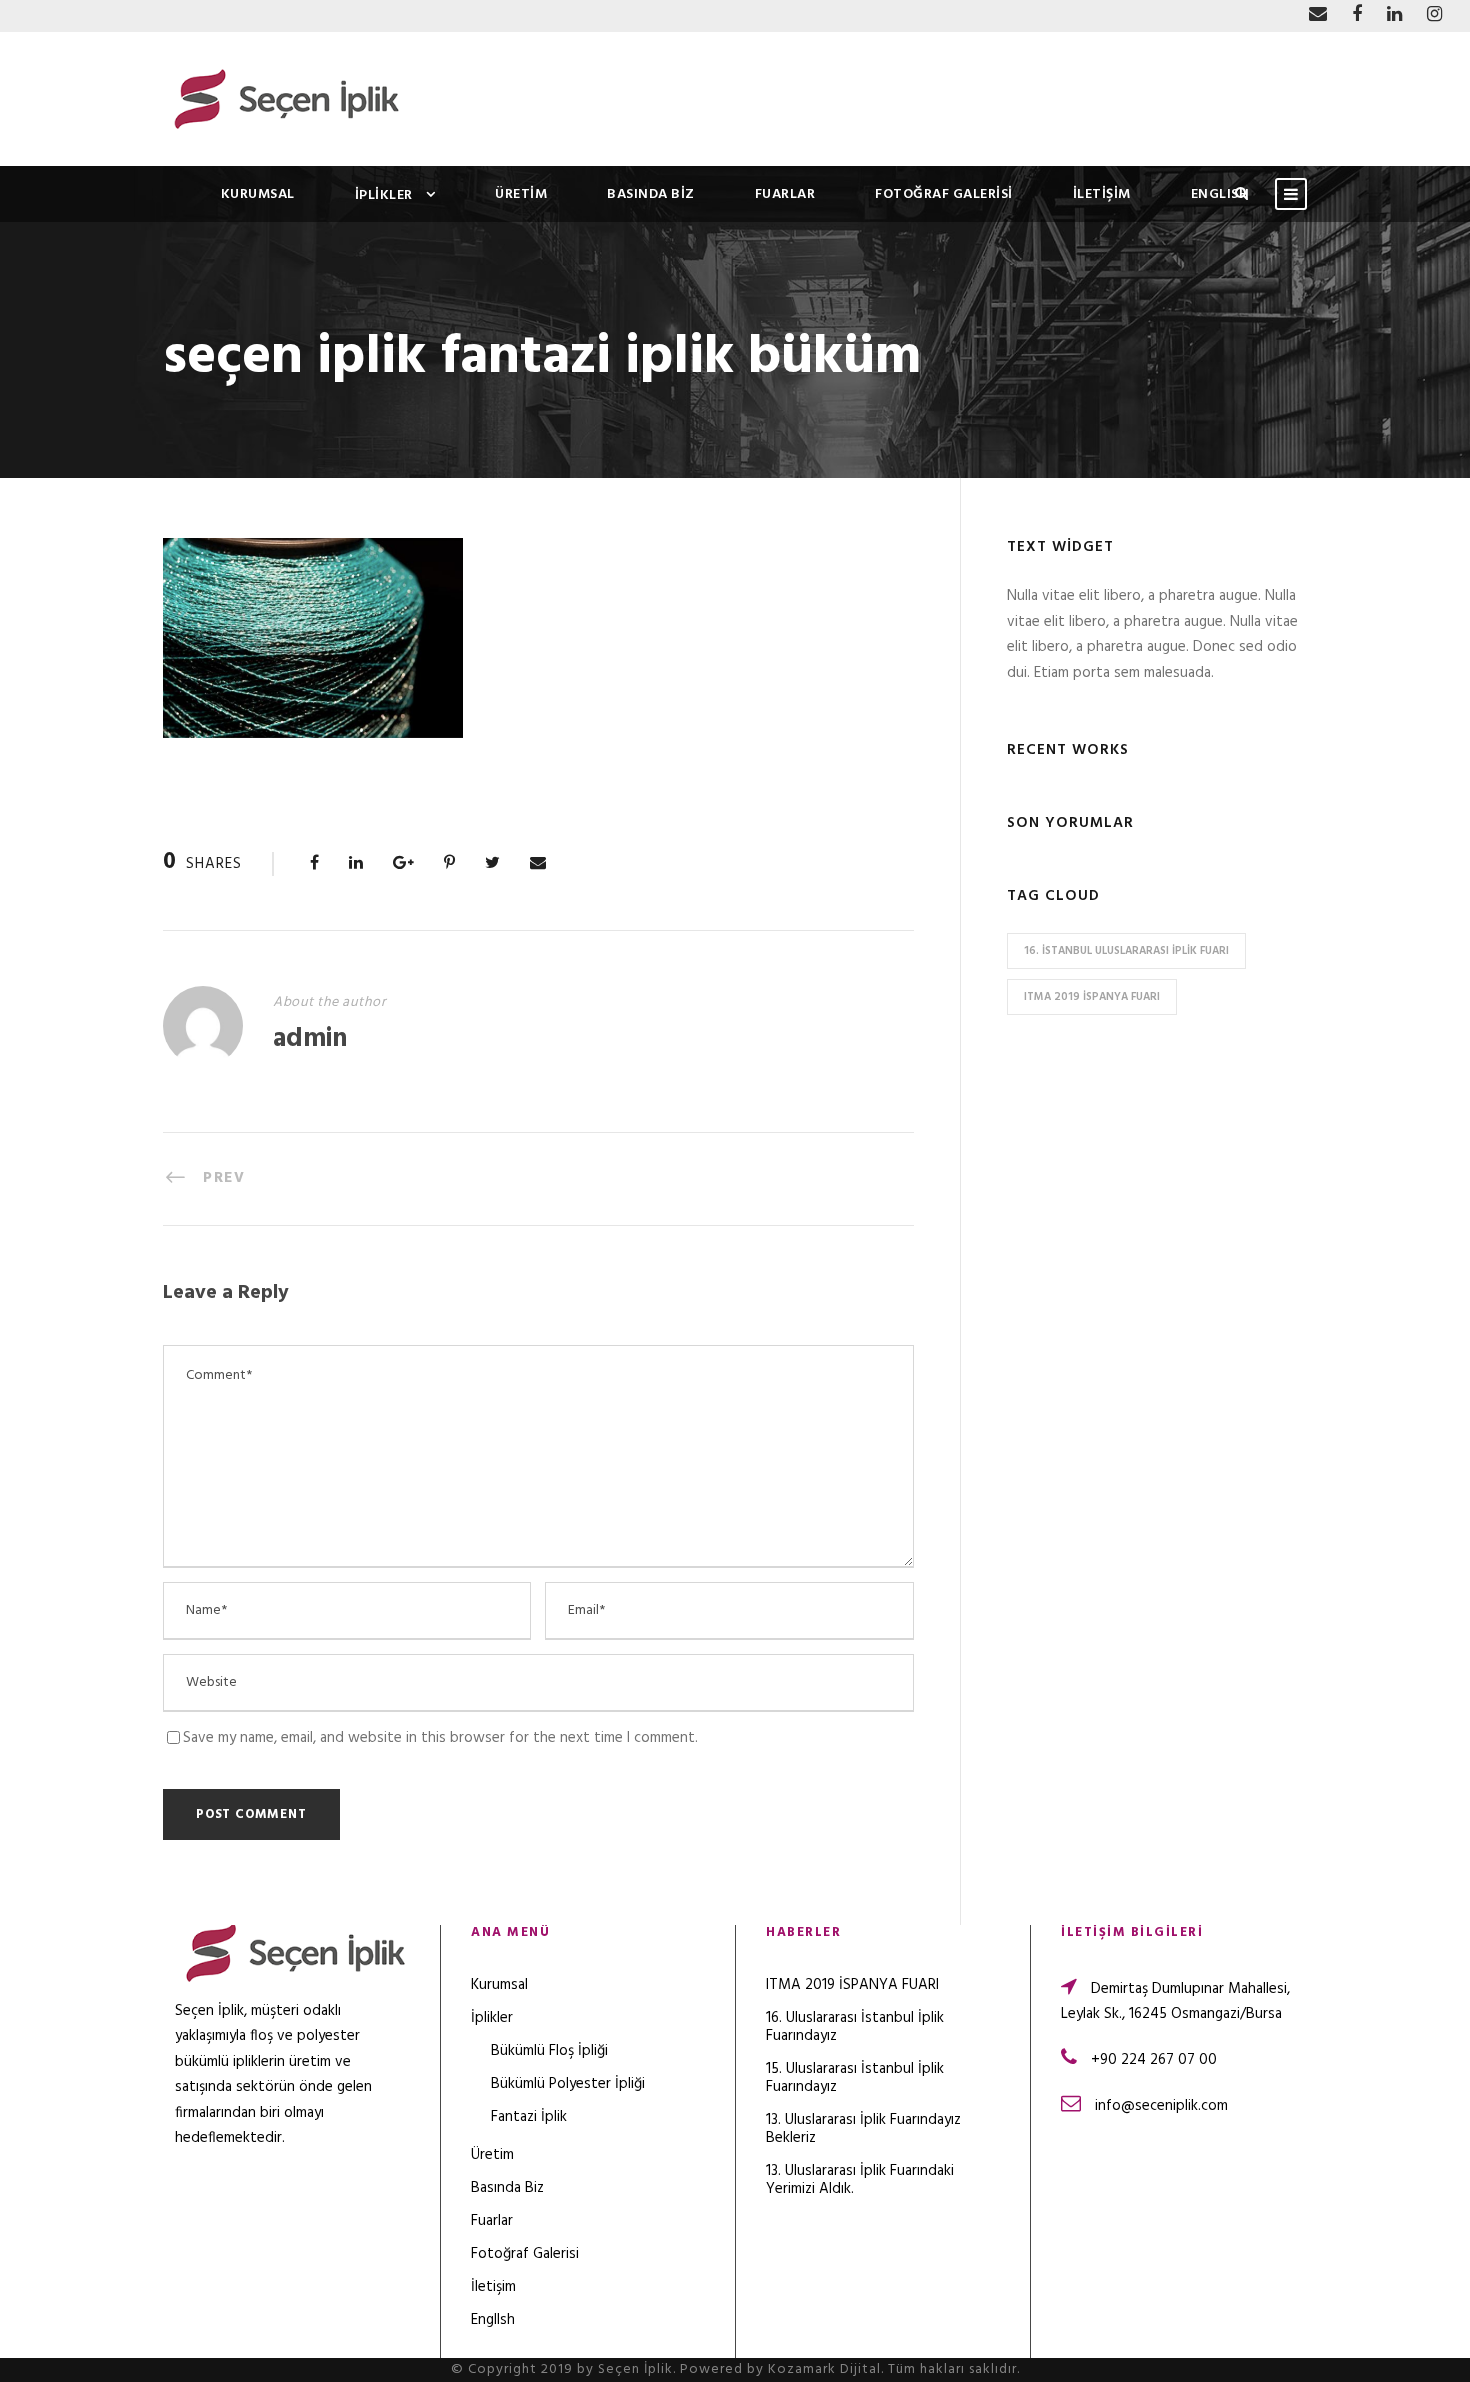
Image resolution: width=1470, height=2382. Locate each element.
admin (310, 1039)
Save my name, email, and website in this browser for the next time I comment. (440, 1738)
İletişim (1102, 194)
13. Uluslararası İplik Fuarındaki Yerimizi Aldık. (860, 2180)
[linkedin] (1394, 15)
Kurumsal (258, 194)
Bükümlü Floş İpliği (549, 2051)
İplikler (384, 195)
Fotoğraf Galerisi (944, 194)
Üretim (521, 194)
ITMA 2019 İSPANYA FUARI (1092, 997)
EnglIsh (1220, 194)
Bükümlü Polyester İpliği (568, 2084)
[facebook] (1357, 15)
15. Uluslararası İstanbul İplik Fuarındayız (855, 2078)
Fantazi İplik (529, 2117)
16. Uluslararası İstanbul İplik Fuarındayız (855, 2027)
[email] (1318, 15)
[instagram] (1434, 15)
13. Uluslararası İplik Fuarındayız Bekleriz (863, 2129)
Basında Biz (651, 194)
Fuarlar (785, 194)
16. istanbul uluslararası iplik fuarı (1126, 951)
